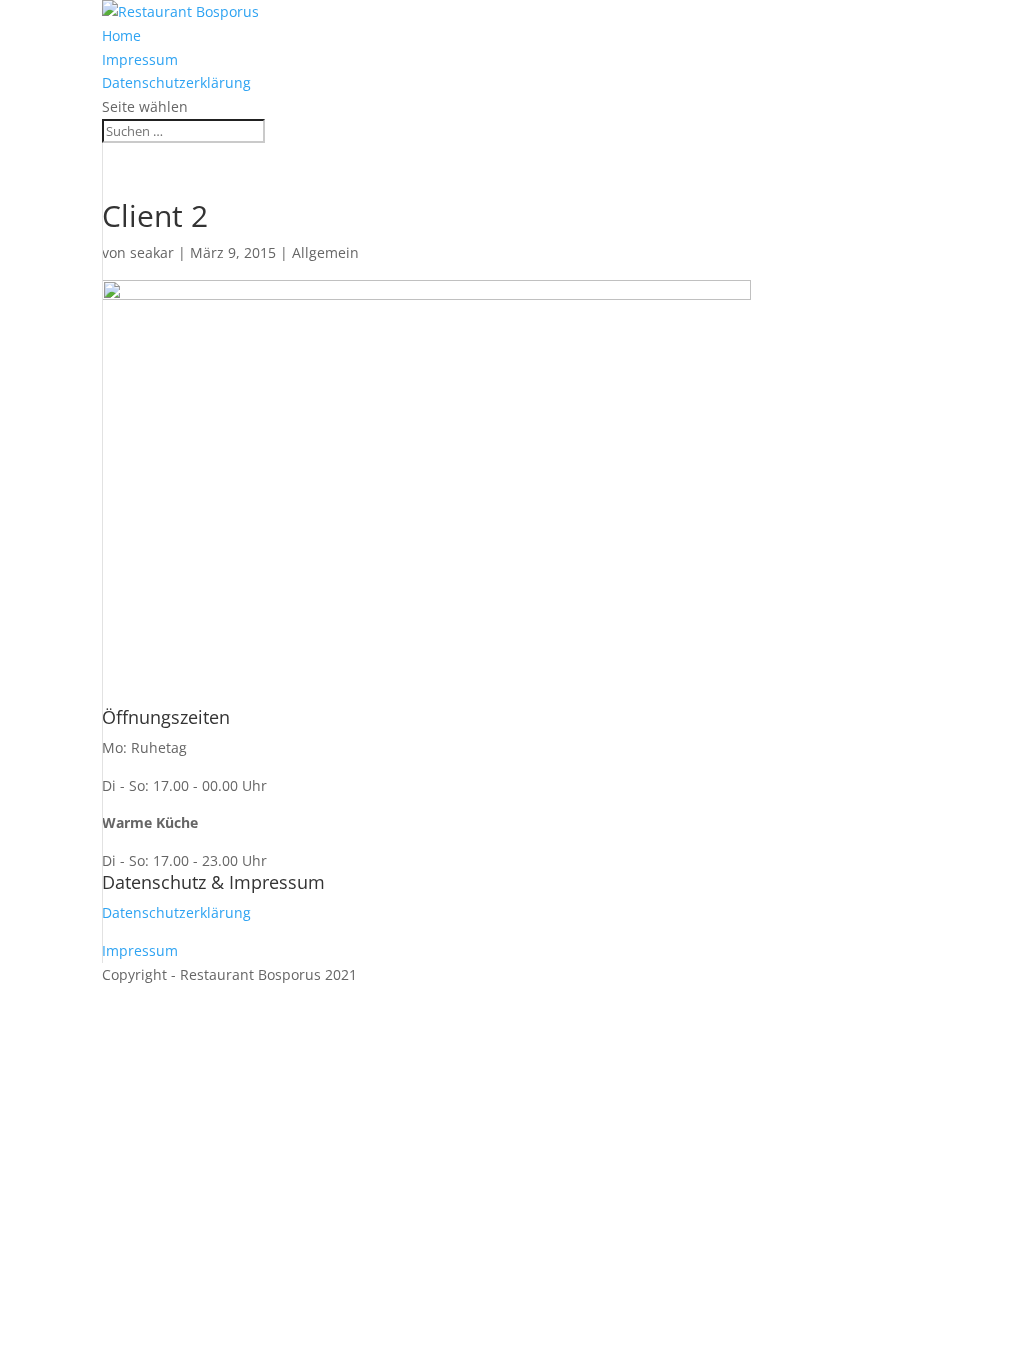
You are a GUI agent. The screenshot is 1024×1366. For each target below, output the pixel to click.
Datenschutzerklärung (176, 82)
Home (121, 35)
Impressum (140, 59)
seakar (152, 252)
